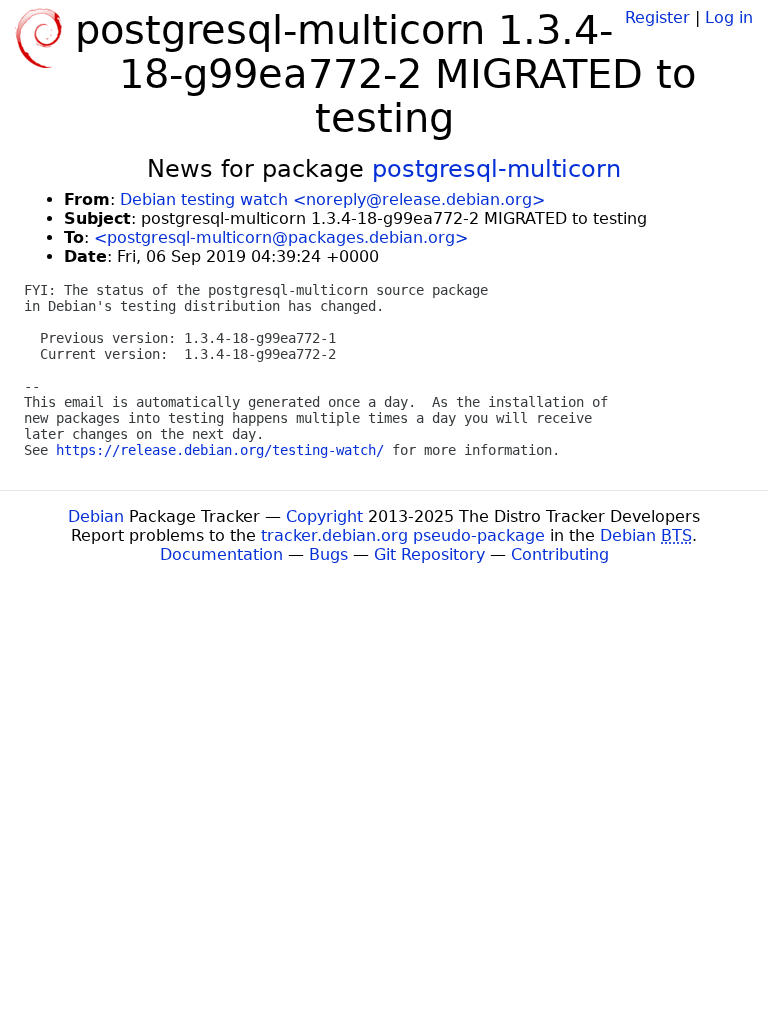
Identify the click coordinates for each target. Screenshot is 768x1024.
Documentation (221, 554)
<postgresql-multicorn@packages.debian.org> (281, 237)
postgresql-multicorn (496, 169)
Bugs (328, 554)
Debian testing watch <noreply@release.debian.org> (332, 199)
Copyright (324, 516)
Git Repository (429, 554)
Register (657, 17)
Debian (96, 516)
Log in (729, 17)
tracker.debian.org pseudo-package (403, 535)
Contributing (560, 554)
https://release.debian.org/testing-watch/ (220, 450)
